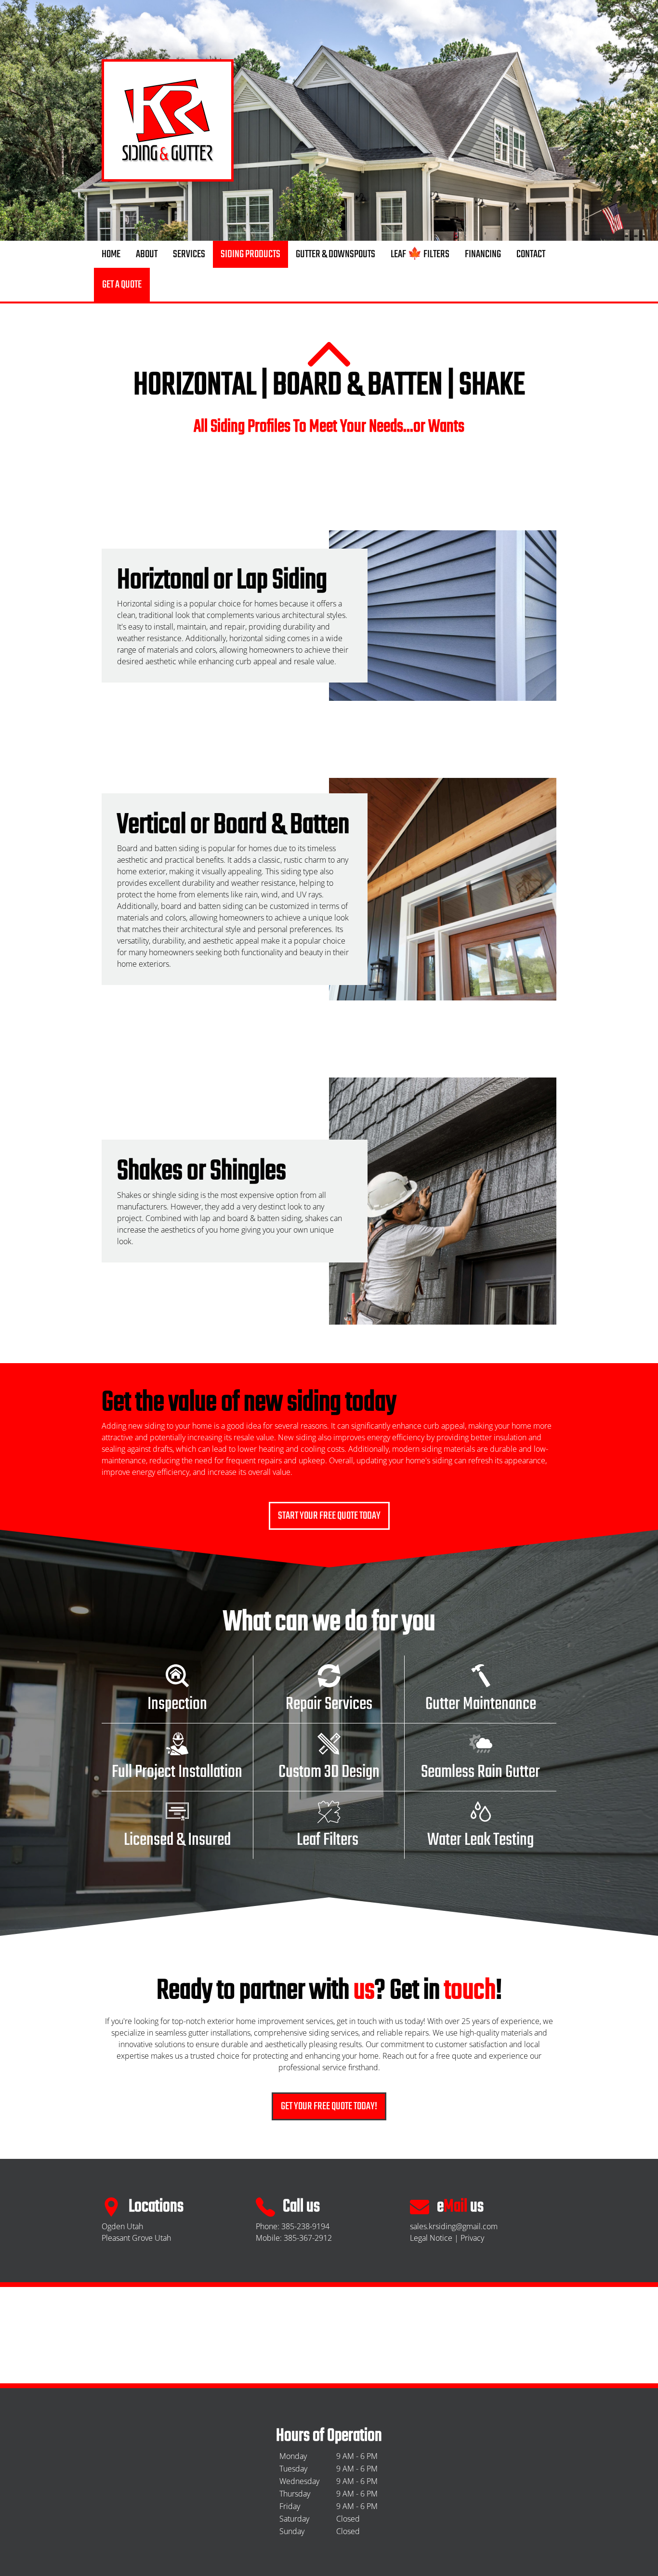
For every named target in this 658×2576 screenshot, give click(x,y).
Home (111, 254)
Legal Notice (431, 2238)
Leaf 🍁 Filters (420, 254)
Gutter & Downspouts (336, 254)
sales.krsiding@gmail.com (454, 2226)
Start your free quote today (329, 1516)
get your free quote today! (329, 2106)
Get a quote (122, 285)
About (147, 254)
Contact (531, 254)
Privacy (472, 2238)
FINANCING (483, 254)
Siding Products (250, 254)
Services (189, 254)
